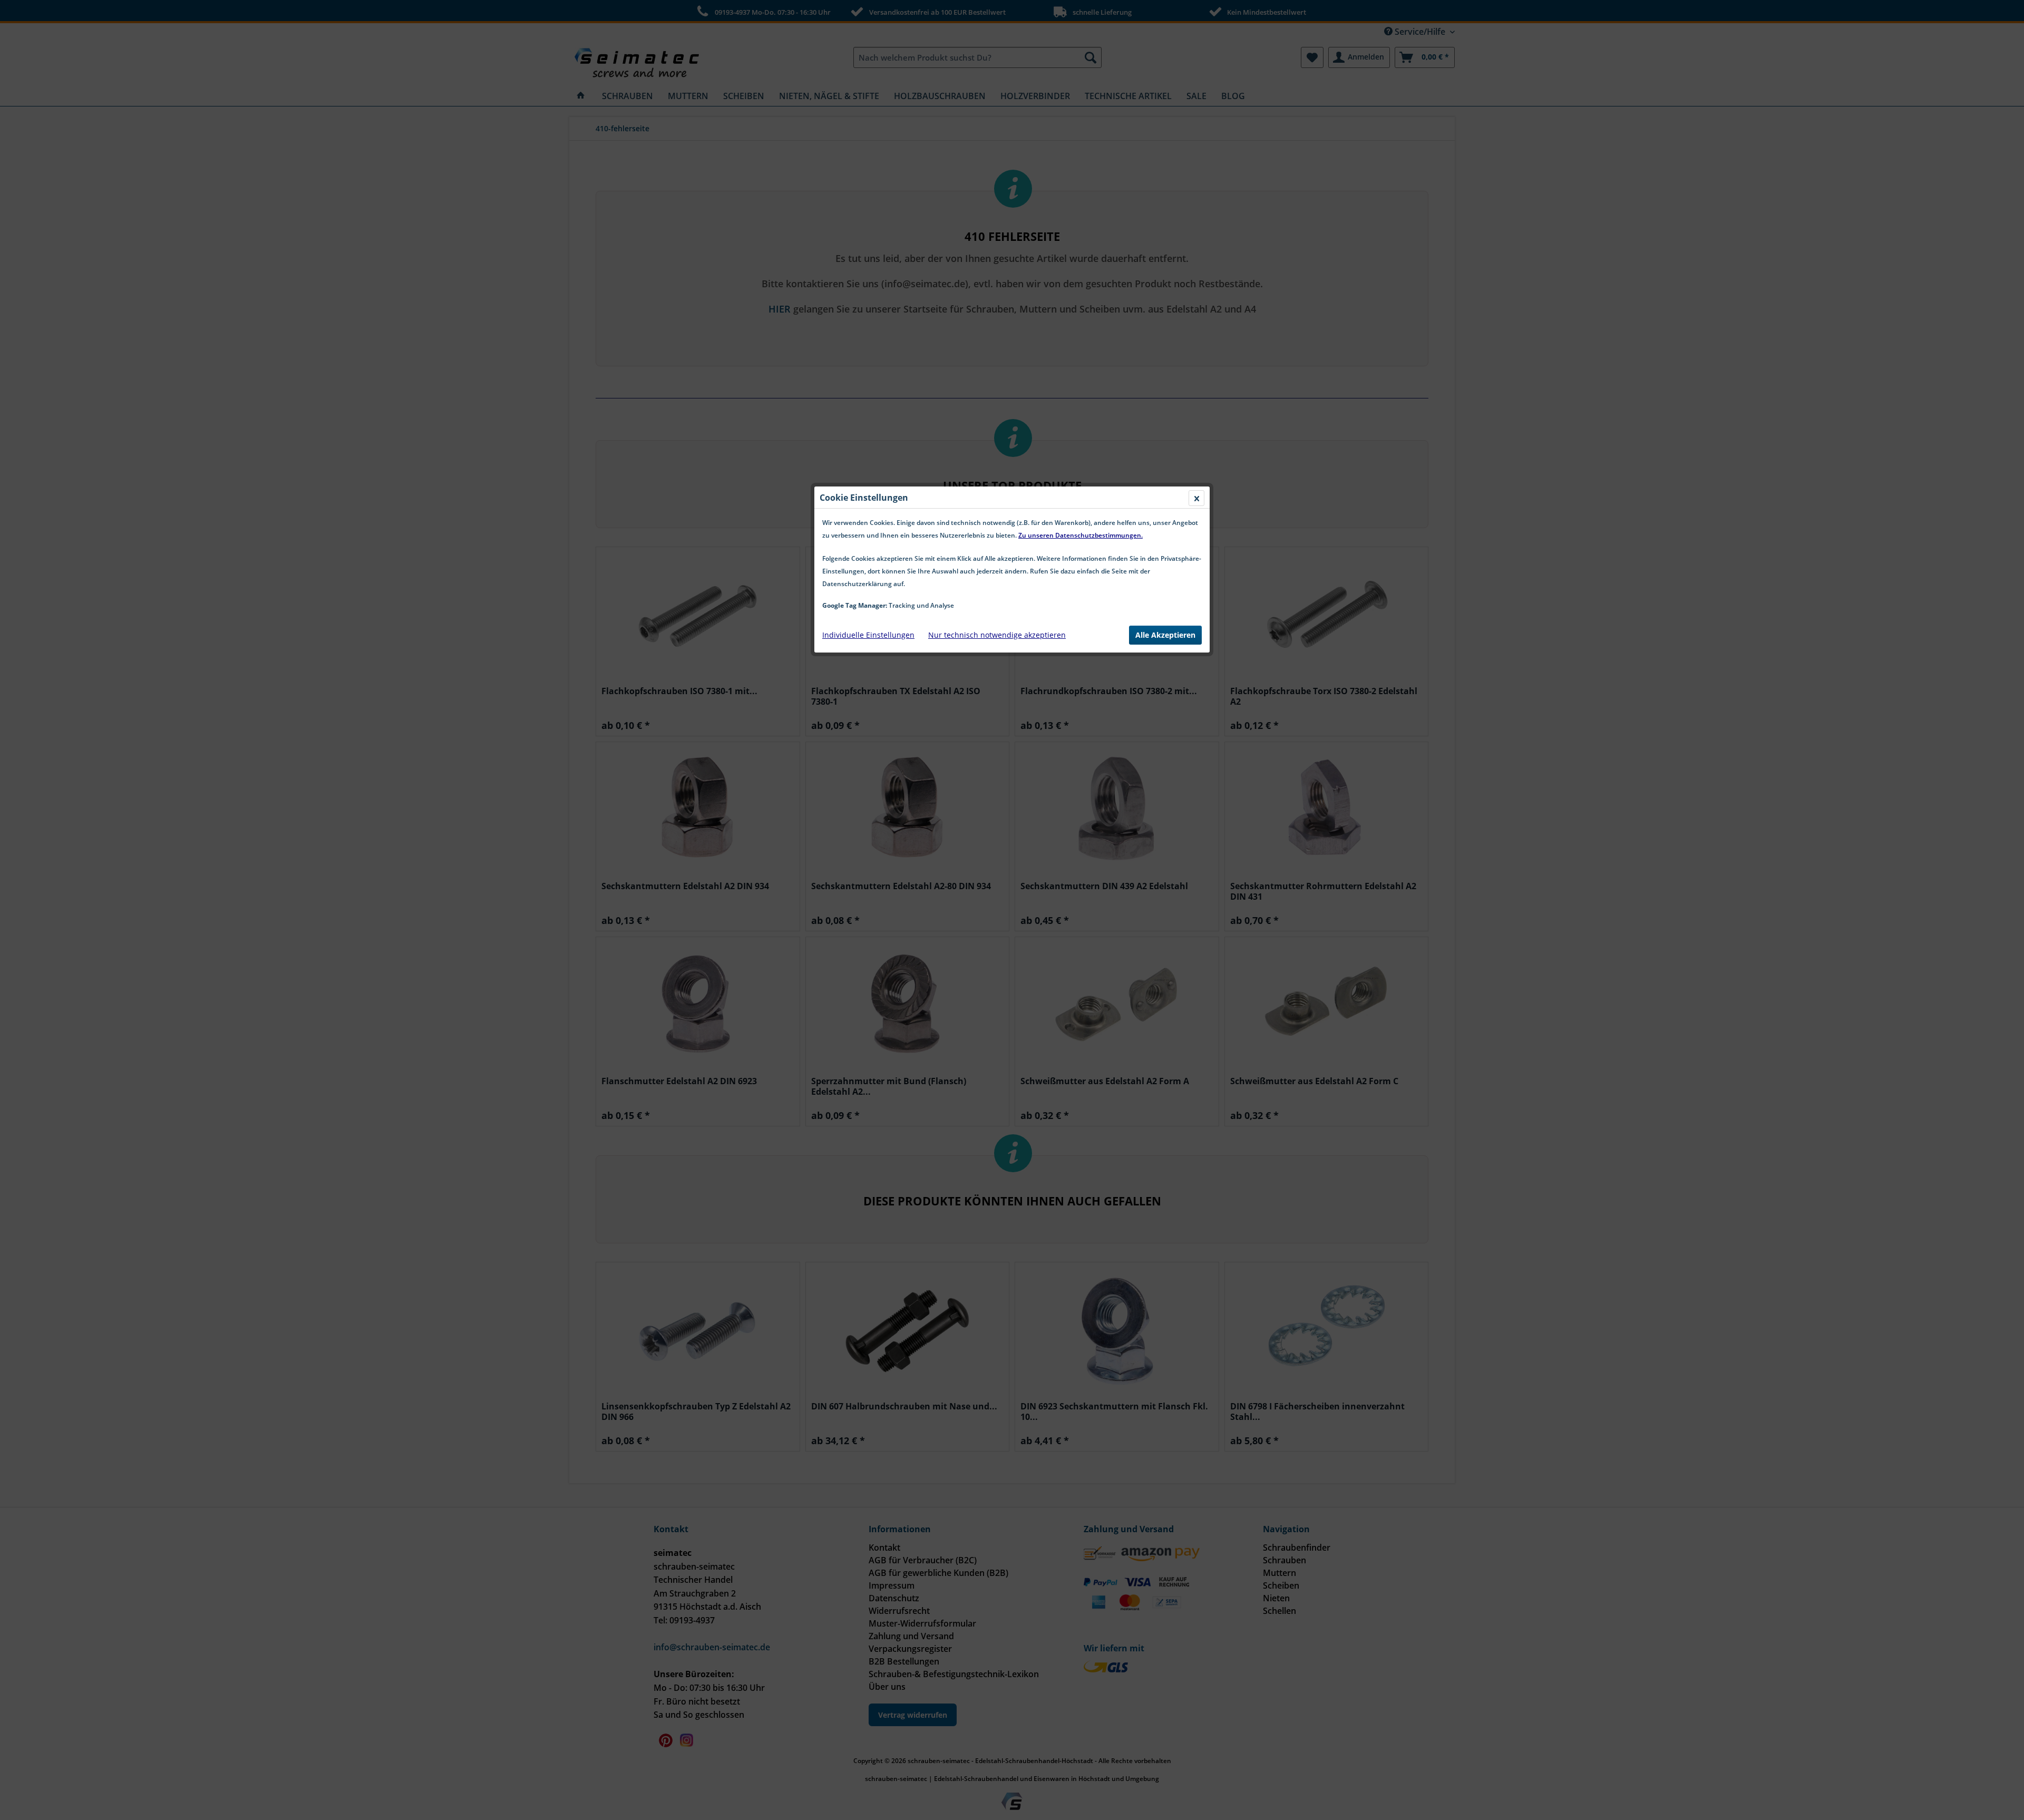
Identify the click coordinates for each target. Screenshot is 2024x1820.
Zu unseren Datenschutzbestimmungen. (1081, 535)
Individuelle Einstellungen (868, 635)
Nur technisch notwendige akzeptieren (997, 635)
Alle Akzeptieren (1165, 635)
